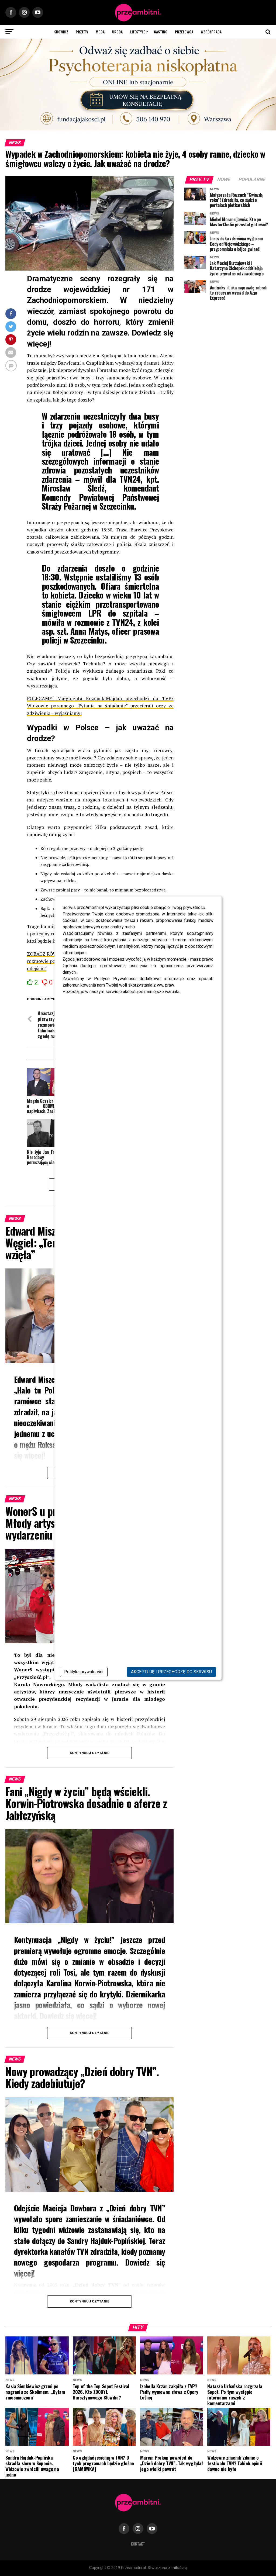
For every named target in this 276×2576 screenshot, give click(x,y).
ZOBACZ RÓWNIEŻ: (48, 954)
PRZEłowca (184, 32)
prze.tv (82, 32)
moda (100, 32)
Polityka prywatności (84, 1672)
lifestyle (138, 32)
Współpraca (211, 32)
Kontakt (138, 2544)
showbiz (61, 32)
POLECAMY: (40, 698)
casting (161, 32)
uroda (117, 32)
